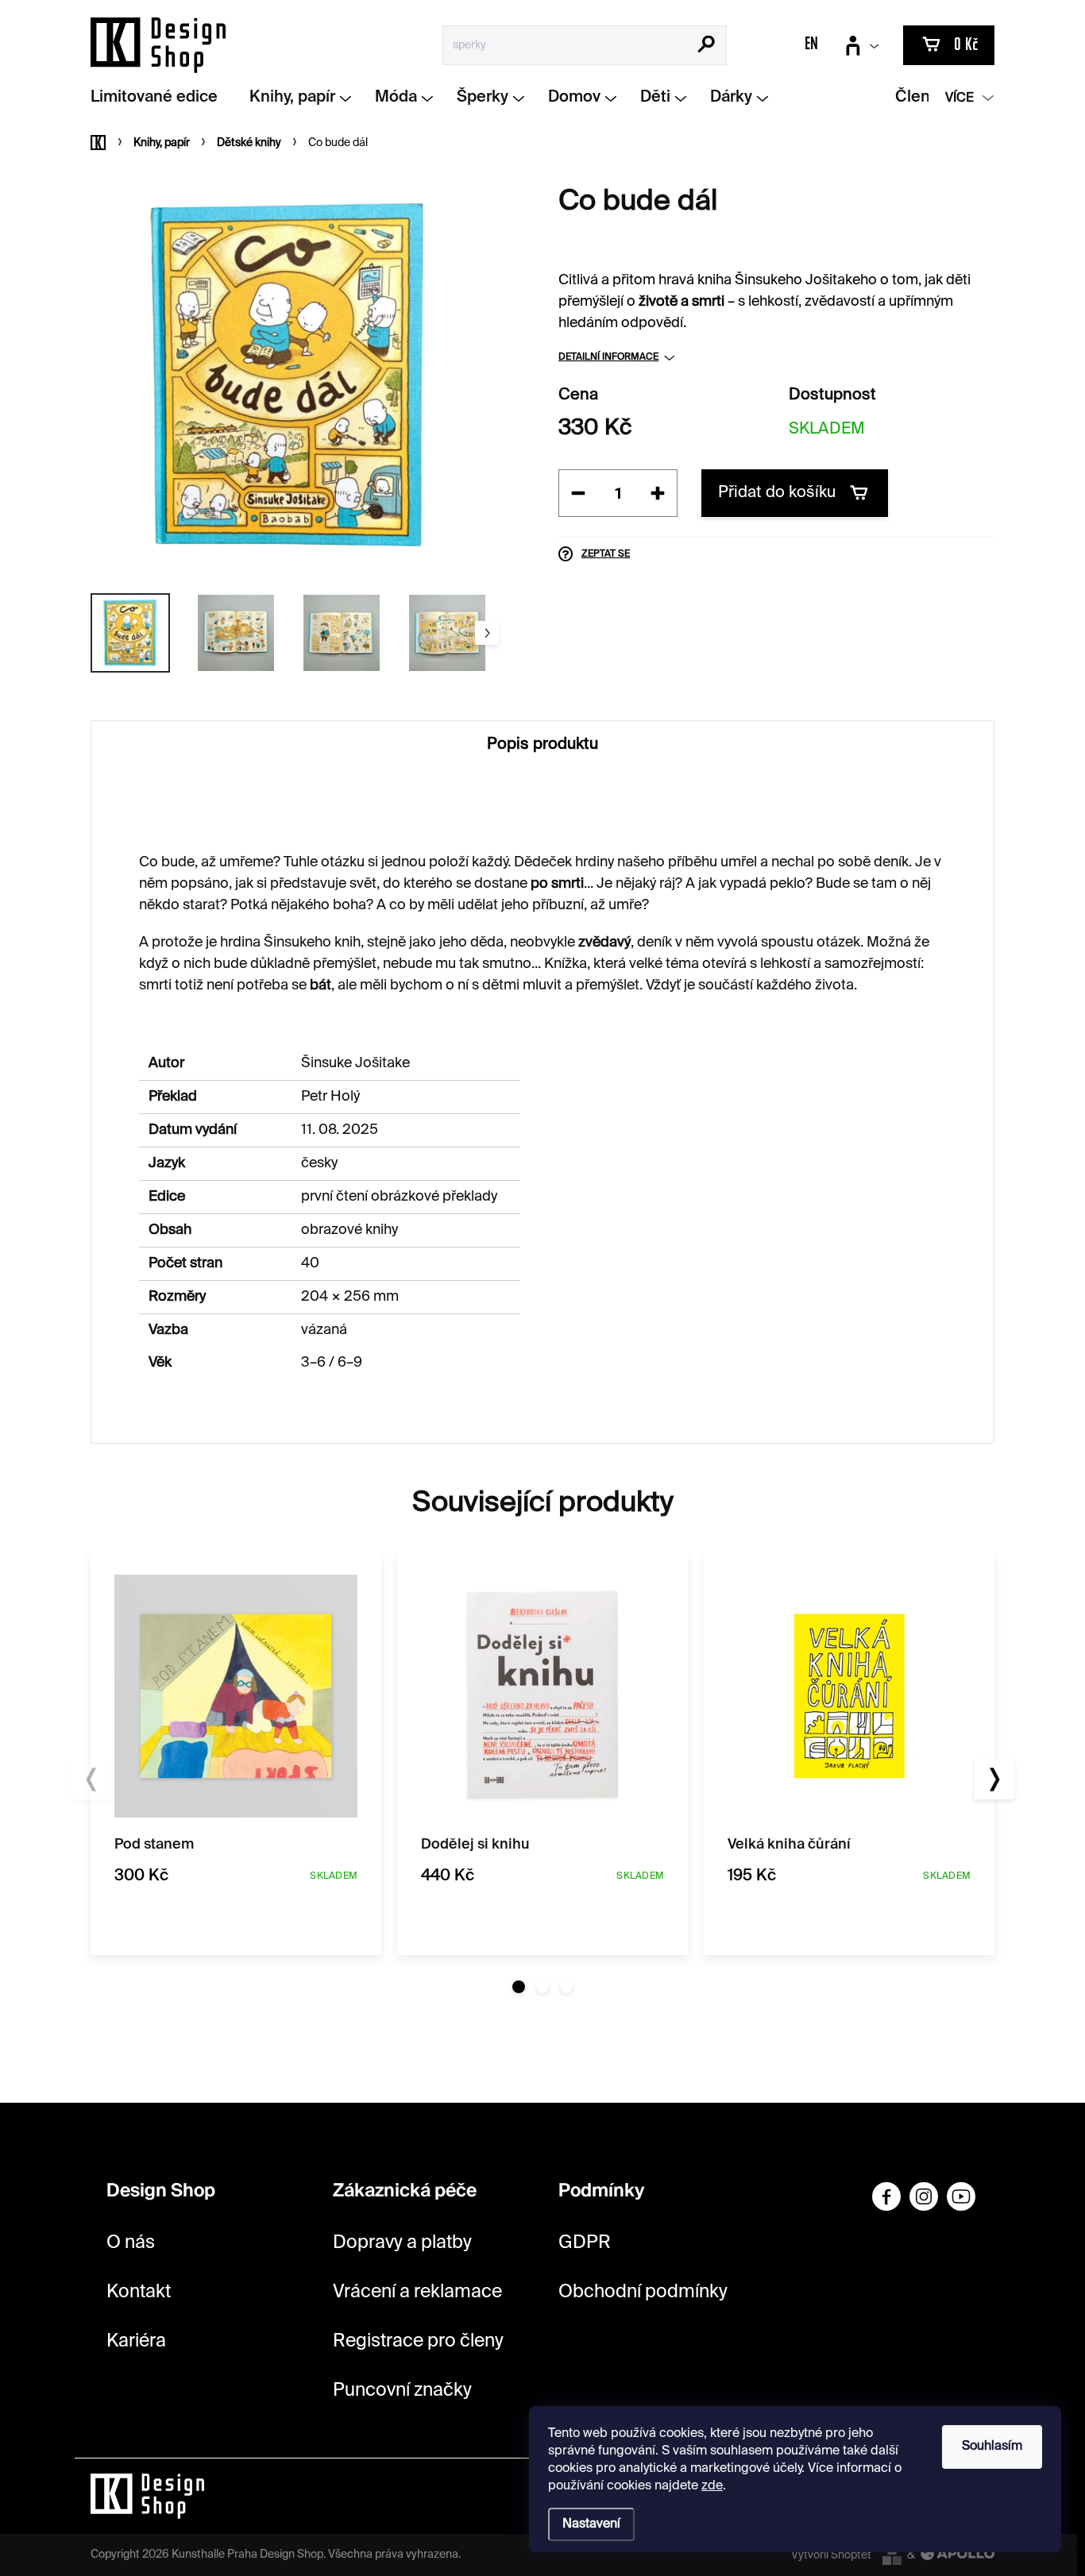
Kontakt (139, 2292)
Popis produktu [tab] (542, 745)
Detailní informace (608, 357)
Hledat (707, 46)
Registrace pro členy (418, 2341)
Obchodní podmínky (643, 2292)
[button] (519, 1987)
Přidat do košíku (777, 493)
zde (712, 2486)
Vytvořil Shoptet (831, 2555)
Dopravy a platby (402, 2243)
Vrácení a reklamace (417, 2292)
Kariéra (136, 2341)
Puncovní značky (402, 2391)
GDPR (585, 2243)
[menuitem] (160, 98)
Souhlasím (992, 2447)
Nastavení (591, 2524)
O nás (131, 2243)
